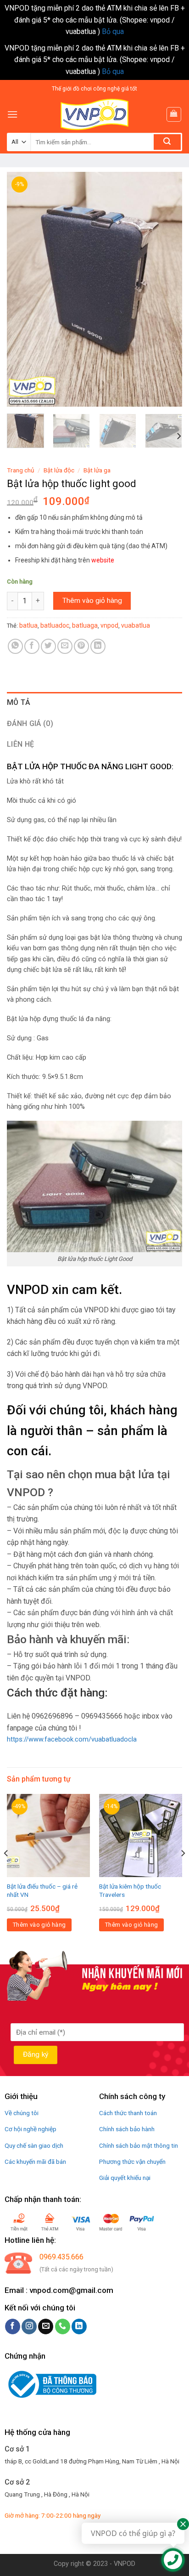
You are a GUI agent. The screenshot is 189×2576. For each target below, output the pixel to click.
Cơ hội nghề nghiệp (31, 2129)
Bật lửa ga (97, 470)
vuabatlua (136, 625)
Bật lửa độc (59, 470)
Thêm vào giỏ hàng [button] (39, 1925)
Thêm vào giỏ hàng (92, 601)
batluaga (85, 625)
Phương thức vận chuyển (132, 2162)
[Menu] (12, 114)
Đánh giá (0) (30, 723)
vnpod (109, 625)
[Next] (167, 289)
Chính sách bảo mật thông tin (139, 2145)
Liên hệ (20, 744)
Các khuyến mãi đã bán (35, 2162)
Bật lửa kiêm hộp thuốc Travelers (130, 1890)
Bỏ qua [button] (113, 31)
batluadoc (55, 625)
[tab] (94, 703)
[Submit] (167, 142)
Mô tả (19, 702)
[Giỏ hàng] (174, 114)
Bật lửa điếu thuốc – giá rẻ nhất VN (42, 1890)
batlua (28, 625)
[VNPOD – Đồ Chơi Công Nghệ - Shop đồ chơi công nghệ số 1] (94, 114)
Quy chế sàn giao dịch (34, 2145)
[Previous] (22, 289)
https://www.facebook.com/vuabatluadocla (72, 1739)
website (103, 560)
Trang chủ (21, 470)
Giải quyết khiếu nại (125, 2178)
